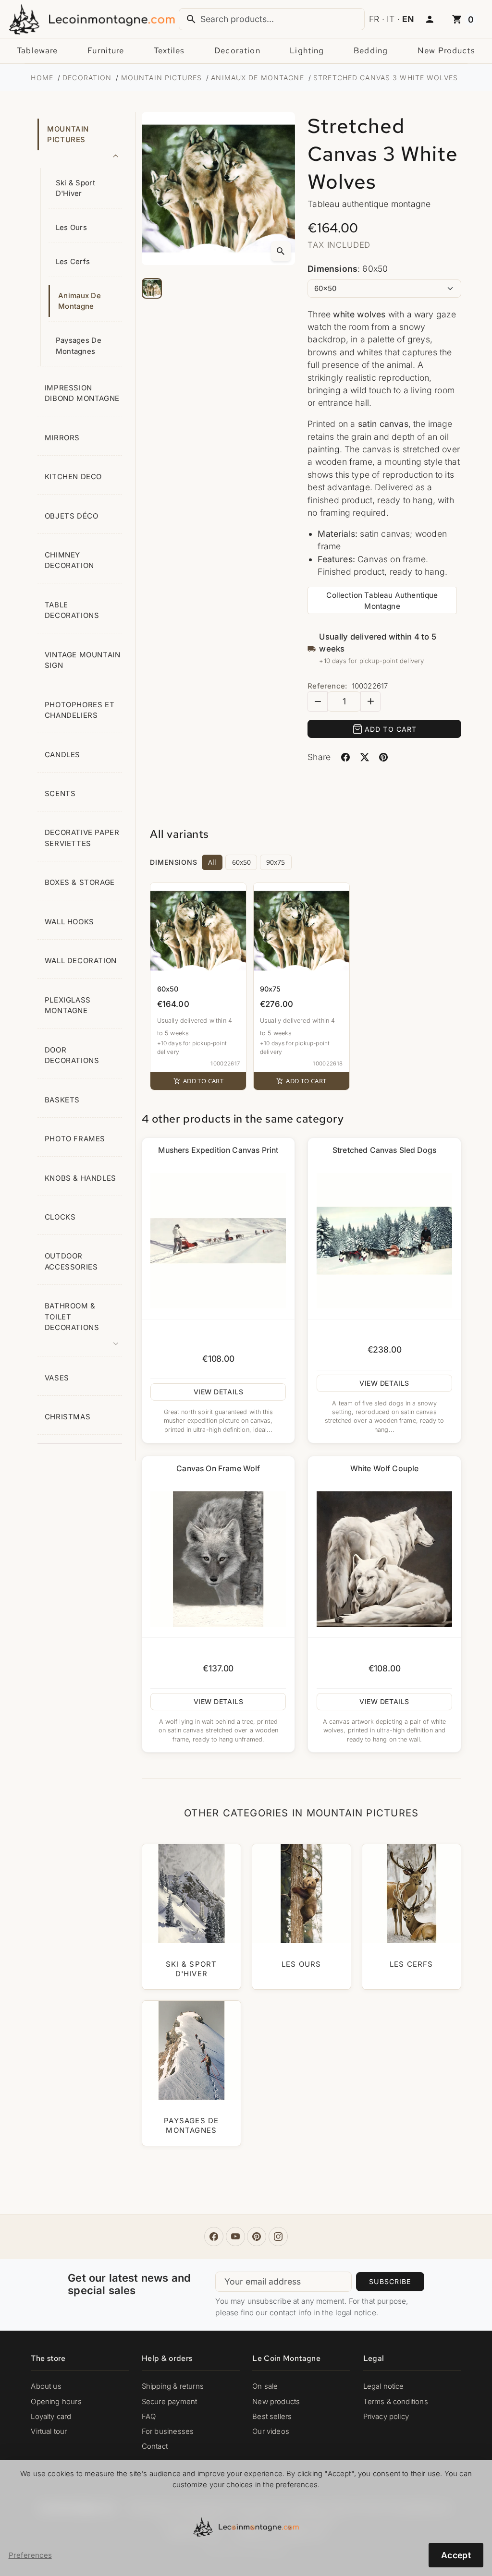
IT (391, 19)
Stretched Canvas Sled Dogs (384, 1150)
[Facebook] (214, 2237)
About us (46, 2386)
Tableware (37, 50)
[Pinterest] (257, 2237)
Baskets (62, 1100)
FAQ (149, 2417)
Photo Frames (75, 1139)
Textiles (169, 50)
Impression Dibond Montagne (82, 393)
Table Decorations (72, 610)
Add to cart (391, 729)
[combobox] (272, 19)
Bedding (371, 50)
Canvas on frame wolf (218, 1469)
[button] (430, 20)
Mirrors (62, 438)
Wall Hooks (69, 922)
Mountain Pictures (68, 134)
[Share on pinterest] (384, 757)
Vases (57, 1378)
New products (446, 50)
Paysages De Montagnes (79, 346)
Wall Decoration (81, 961)
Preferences (30, 2555)
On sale (265, 2386)
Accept (456, 2555)
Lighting (307, 50)
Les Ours (71, 228)
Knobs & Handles (80, 1178)
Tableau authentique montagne (369, 204)
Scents (60, 794)
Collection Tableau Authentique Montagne (382, 601)
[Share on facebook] (345, 757)
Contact (155, 2446)
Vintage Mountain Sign (83, 660)
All (212, 862)
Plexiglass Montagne (68, 1005)
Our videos (271, 2431)
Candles (62, 755)
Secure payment (169, 2402)
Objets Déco (72, 516)
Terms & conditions (396, 2402)
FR (374, 19)
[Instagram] (278, 2237)
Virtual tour (49, 2431)
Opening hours (56, 2402)
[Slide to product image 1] (152, 288)
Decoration (237, 50)
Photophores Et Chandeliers (80, 710)
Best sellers (272, 2417)
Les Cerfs (73, 262)
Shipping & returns (173, 2386)
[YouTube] (235, 2237)
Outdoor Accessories (71, 1261)
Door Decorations (72, 1055)
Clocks (60, 1217)
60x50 (241, 862)
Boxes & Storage (80, 883)
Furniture (106, 50)
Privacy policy (386, 2417)
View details (219, 1392)
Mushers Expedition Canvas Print (218, 1150)
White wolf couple (385, 1469)
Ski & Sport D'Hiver (75, 188)
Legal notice (384, 2386)
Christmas (68, 1417)
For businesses (168, 2431)
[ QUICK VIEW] (218, 1241)
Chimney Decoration (69, 560)
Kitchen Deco (73, 477)
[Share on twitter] (364, 757)
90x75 (276, 862)
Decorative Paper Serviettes (82, 838)
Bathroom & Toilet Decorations (72, 1317)
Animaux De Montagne (80, 301)
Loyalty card (51, 2417)
